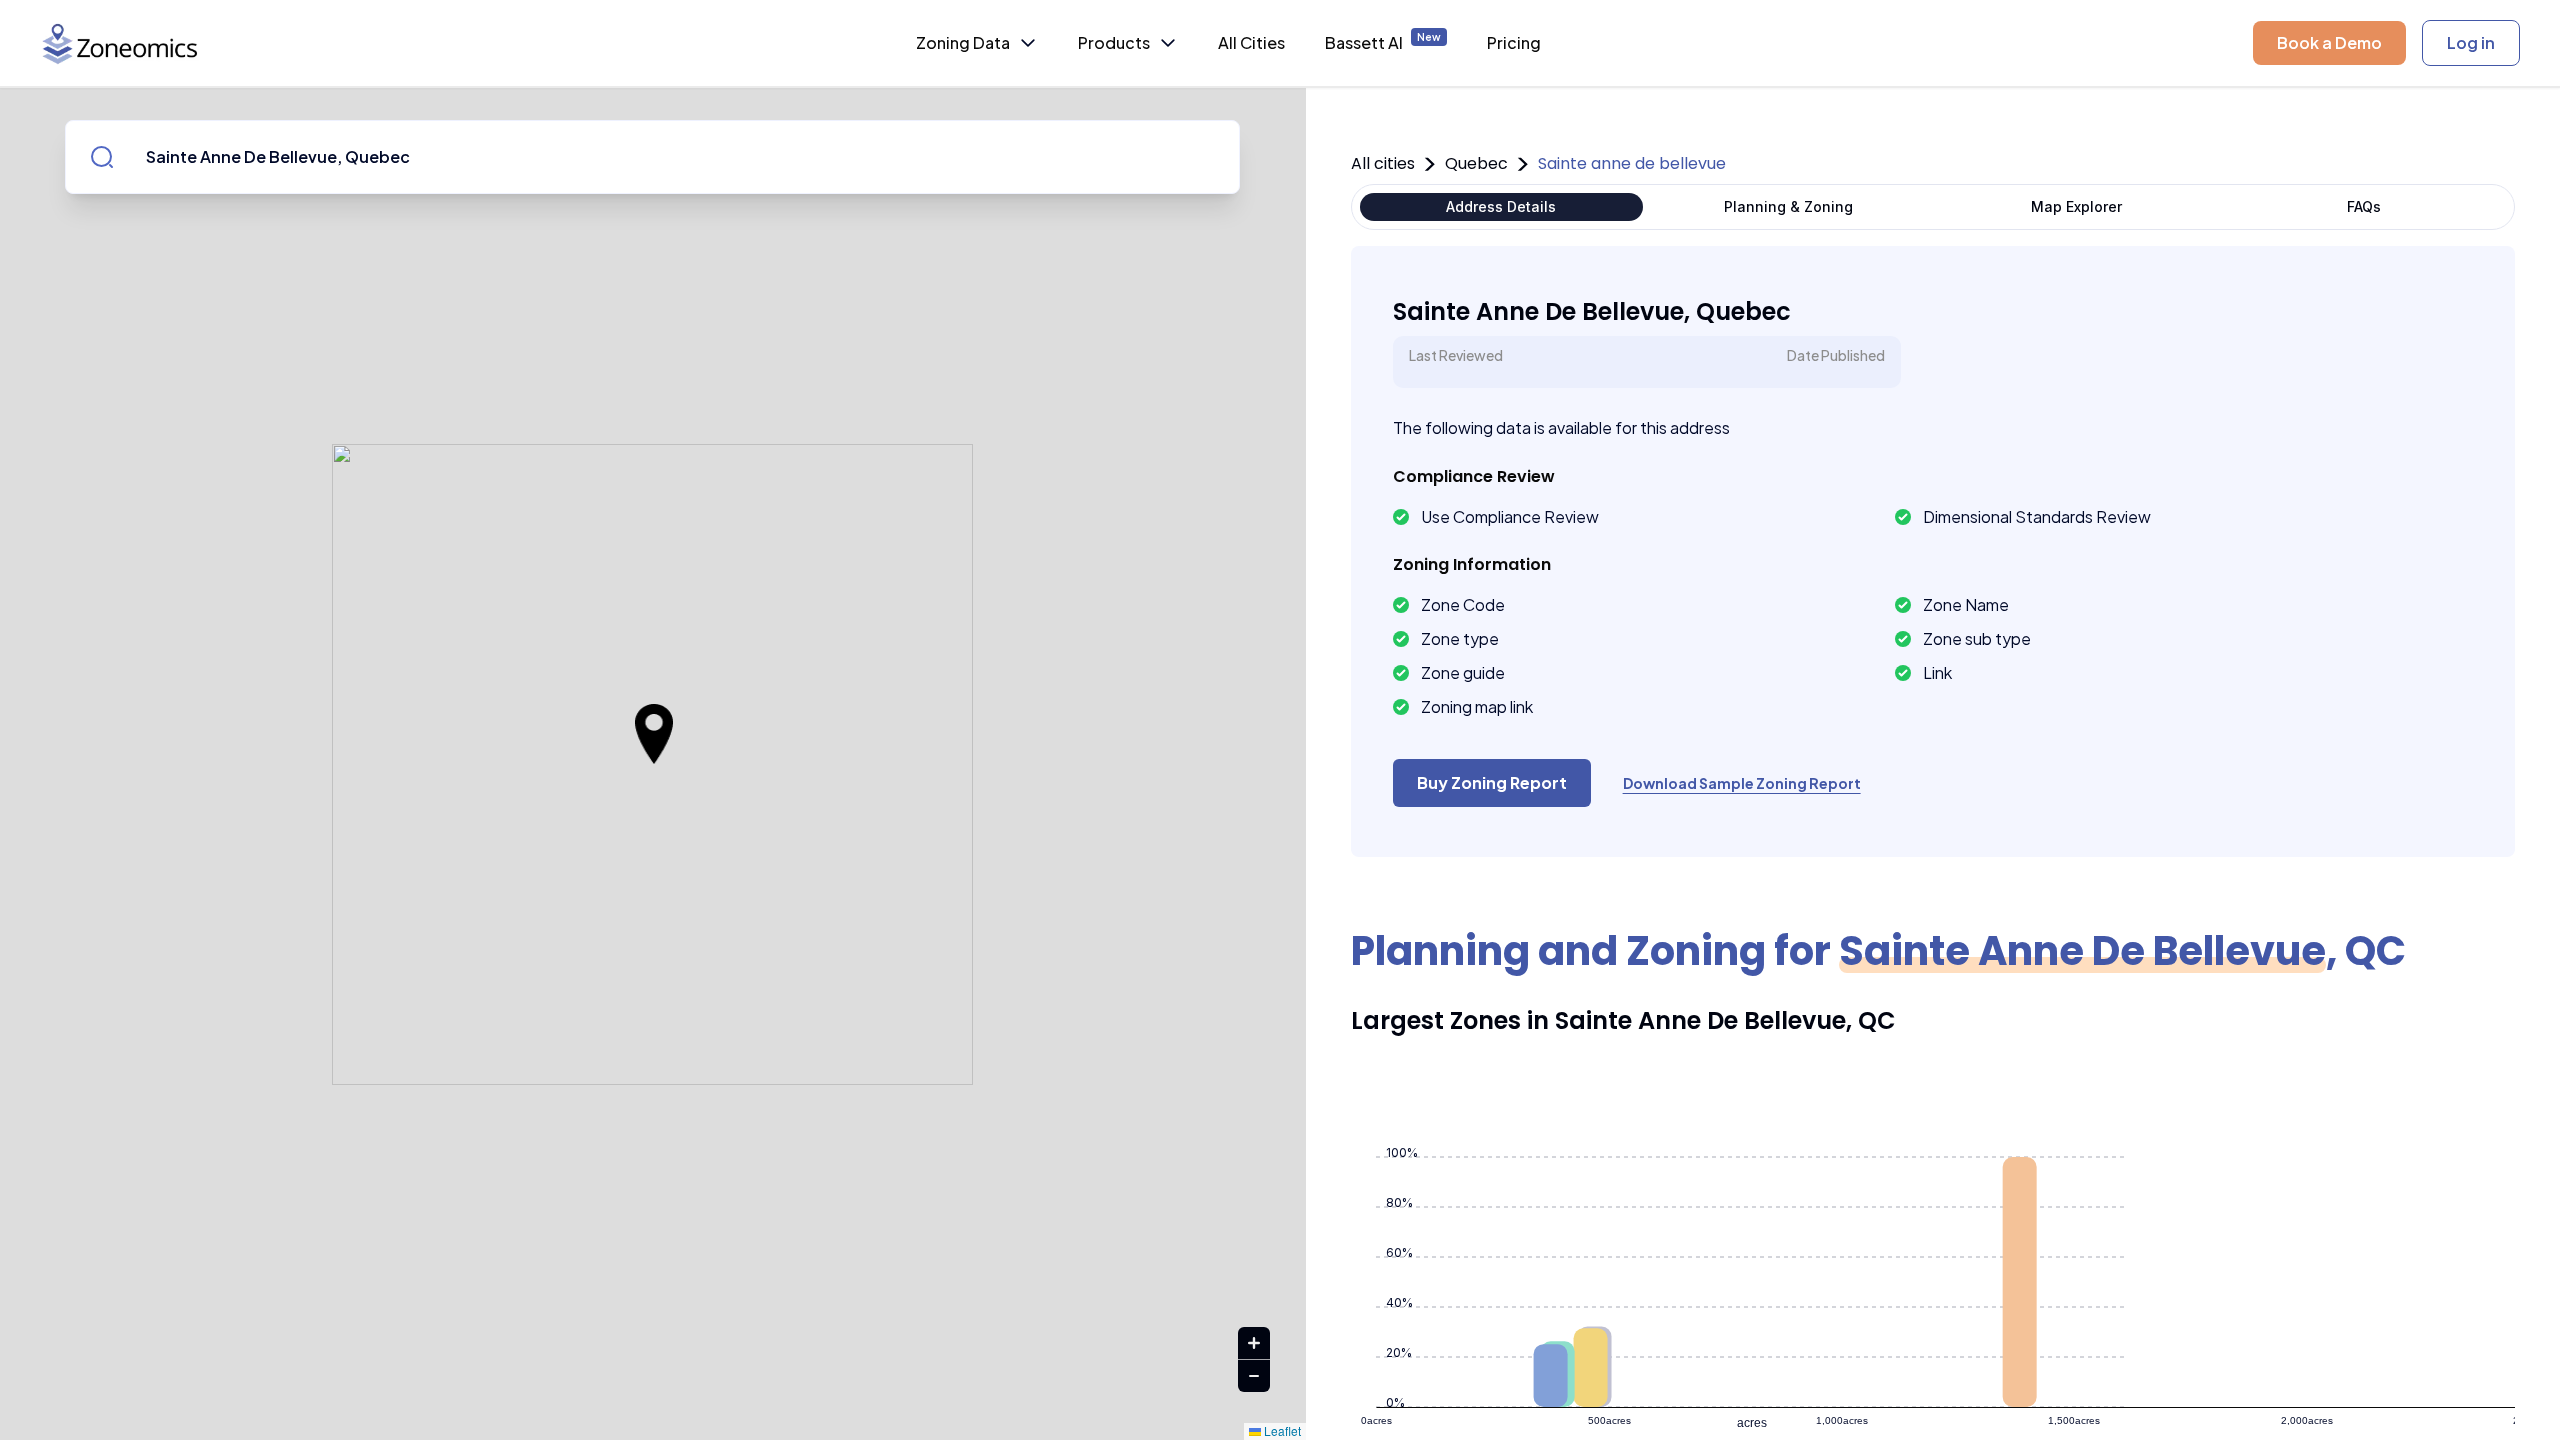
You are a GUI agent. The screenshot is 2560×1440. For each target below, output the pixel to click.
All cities (1383, 163)
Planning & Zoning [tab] (1788, 206)
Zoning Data (963, 42)
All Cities (1251, 42)
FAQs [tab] (2364, 206)
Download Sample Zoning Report (1742, 783)
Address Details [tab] (1501, 206)
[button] (654, 734)
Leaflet (1281, 1430)
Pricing (1514, 42)
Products (1114, 42)
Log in (2471, 42)
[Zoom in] (1254, 1343)
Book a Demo (2329, 42)
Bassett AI (1383, 42)
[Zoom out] (1254, 1376)
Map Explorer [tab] (2076, 206)
